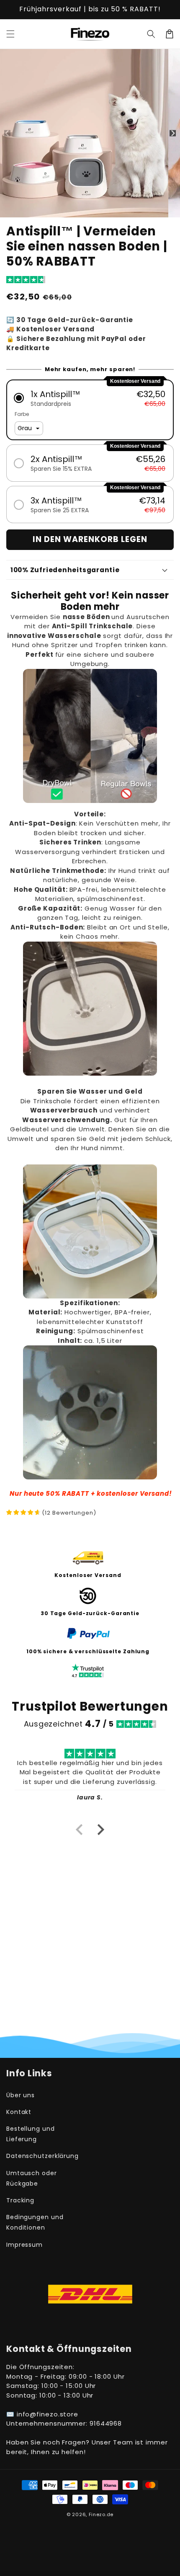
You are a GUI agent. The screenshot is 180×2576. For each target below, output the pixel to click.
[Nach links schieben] (7, 133)
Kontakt (19, 2112)
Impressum (24, 2245)
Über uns (21, 2095)
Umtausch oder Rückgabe (32, 2178)
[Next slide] (100, 1830)
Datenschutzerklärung (42, 2156)
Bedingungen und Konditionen (35, 2222)
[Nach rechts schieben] (173, 133)
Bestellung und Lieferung (31, 2134)
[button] (10, 34)
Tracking (20, 2200)
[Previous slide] (80, 1830)
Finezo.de (101, 2514)
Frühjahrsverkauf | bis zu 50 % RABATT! (90, 9)
